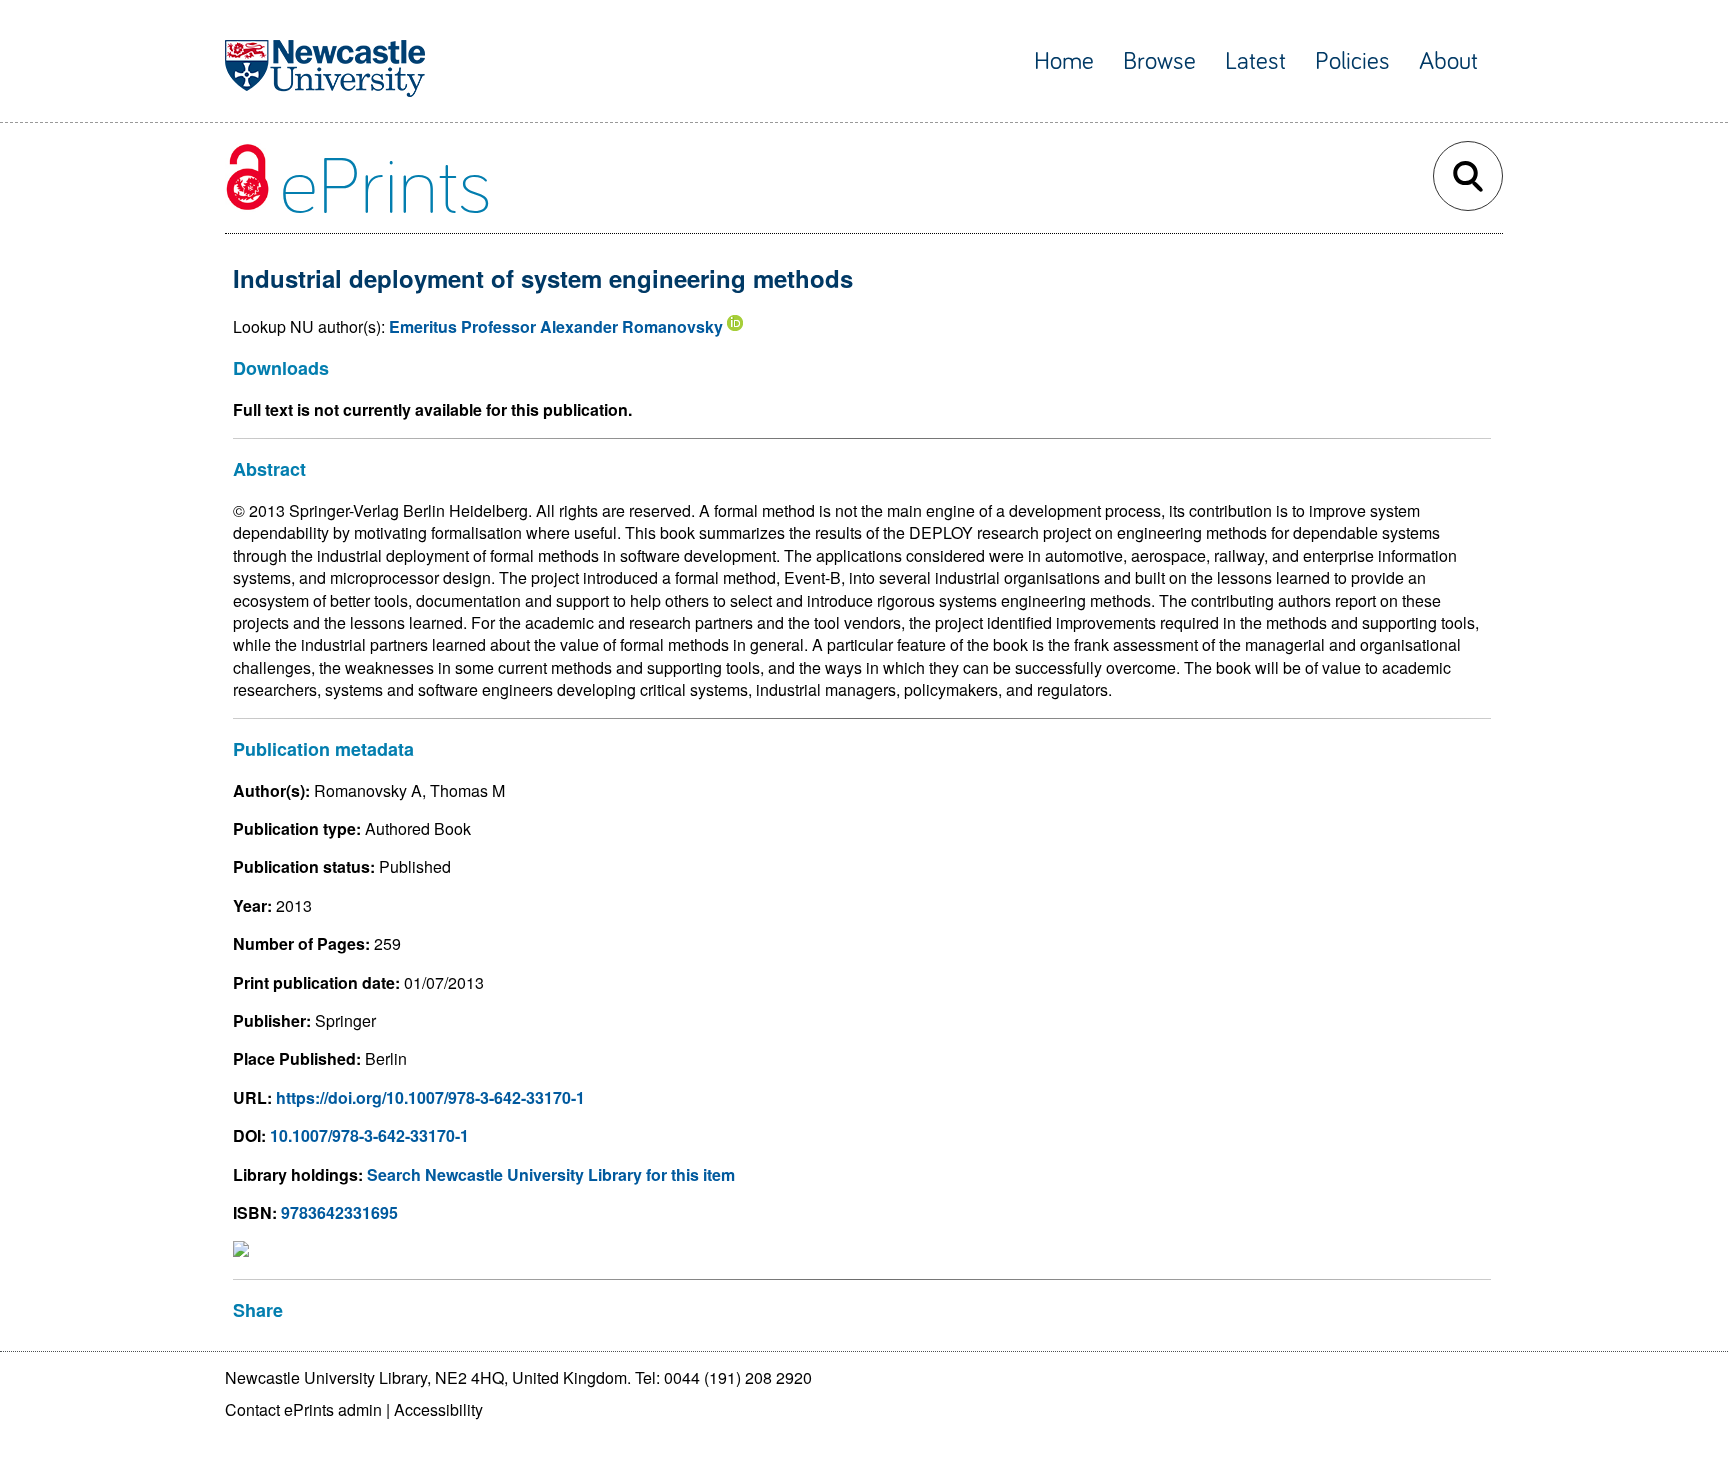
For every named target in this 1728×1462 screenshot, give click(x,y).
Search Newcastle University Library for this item (551, 1174)
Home (1064, 61)
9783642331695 (339, 1212)
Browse (1159, 61)
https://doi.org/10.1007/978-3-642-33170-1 (430, 1097)
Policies (1352, 61)
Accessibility (438, 1409)
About (1448, 61)
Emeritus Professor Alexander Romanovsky (556, 326)
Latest (1255, 61)
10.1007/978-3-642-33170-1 (369, 1135)
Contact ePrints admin (303, 1409)
